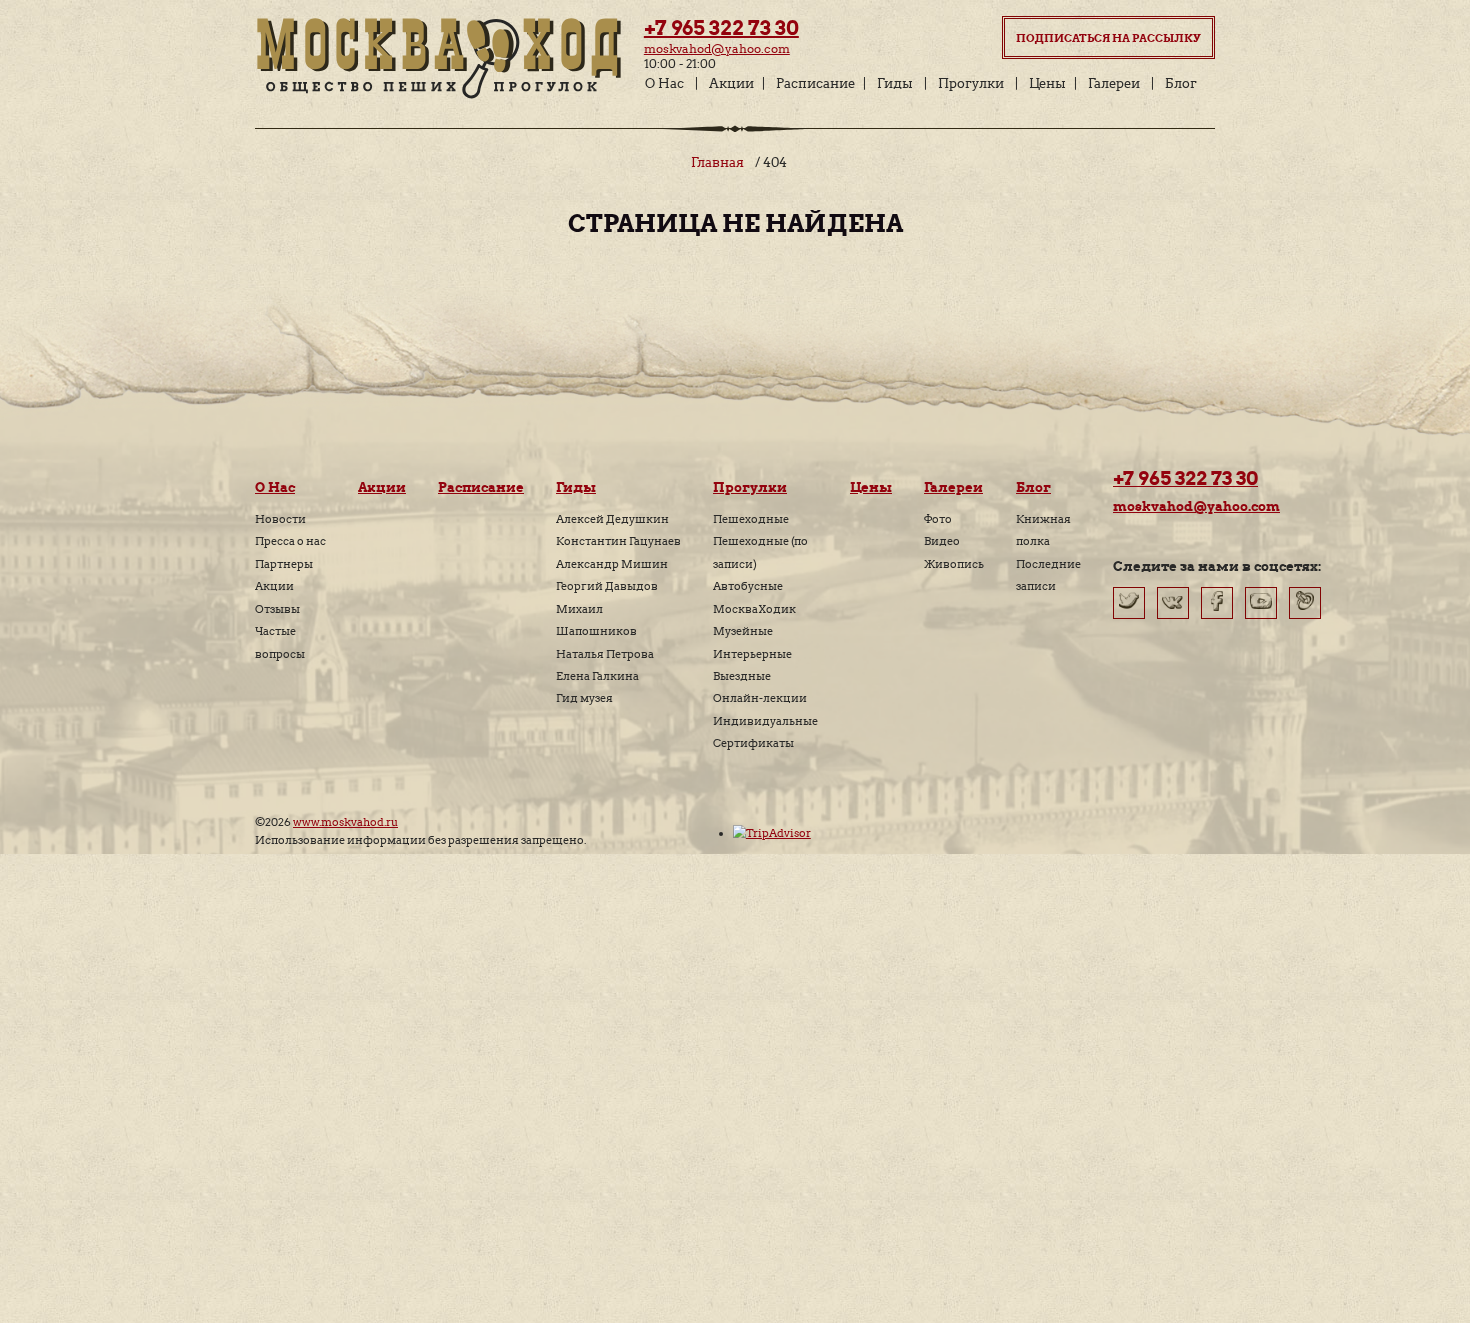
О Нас (664, 83)
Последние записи (1048, 575)
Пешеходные (751, 519)
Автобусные (748, 586)
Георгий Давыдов (607, 586)
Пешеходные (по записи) (760, 552)
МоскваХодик (754, 609)
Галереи (1114, 83)
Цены (1047, 83)
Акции (731, 83)
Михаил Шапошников (596, 620)
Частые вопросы (280, 642)
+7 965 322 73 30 (721, 28)
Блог (1181, 83)
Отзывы (277, 609)
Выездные (742, 676)
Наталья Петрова (605, 654)
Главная (717, 162)
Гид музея (584, 698)
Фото (938, 519)
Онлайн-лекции (760, 698)
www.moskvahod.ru (345, 822)
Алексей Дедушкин (612, 519)
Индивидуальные (765, 721)
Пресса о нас (290, 541)
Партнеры (284, 564)
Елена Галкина (597, 676)
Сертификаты (753, 743)
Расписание (815, 83)
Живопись (954, 564)
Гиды (895, 83)
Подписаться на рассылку (1108, 38)
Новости (280, 519)
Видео (942, 541)
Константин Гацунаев (618, 541)
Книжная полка (1043, 530)
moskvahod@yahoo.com (717, 48)
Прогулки (971, 83)
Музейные (743, 631)
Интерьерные (752, 654)
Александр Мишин (612, 564)
